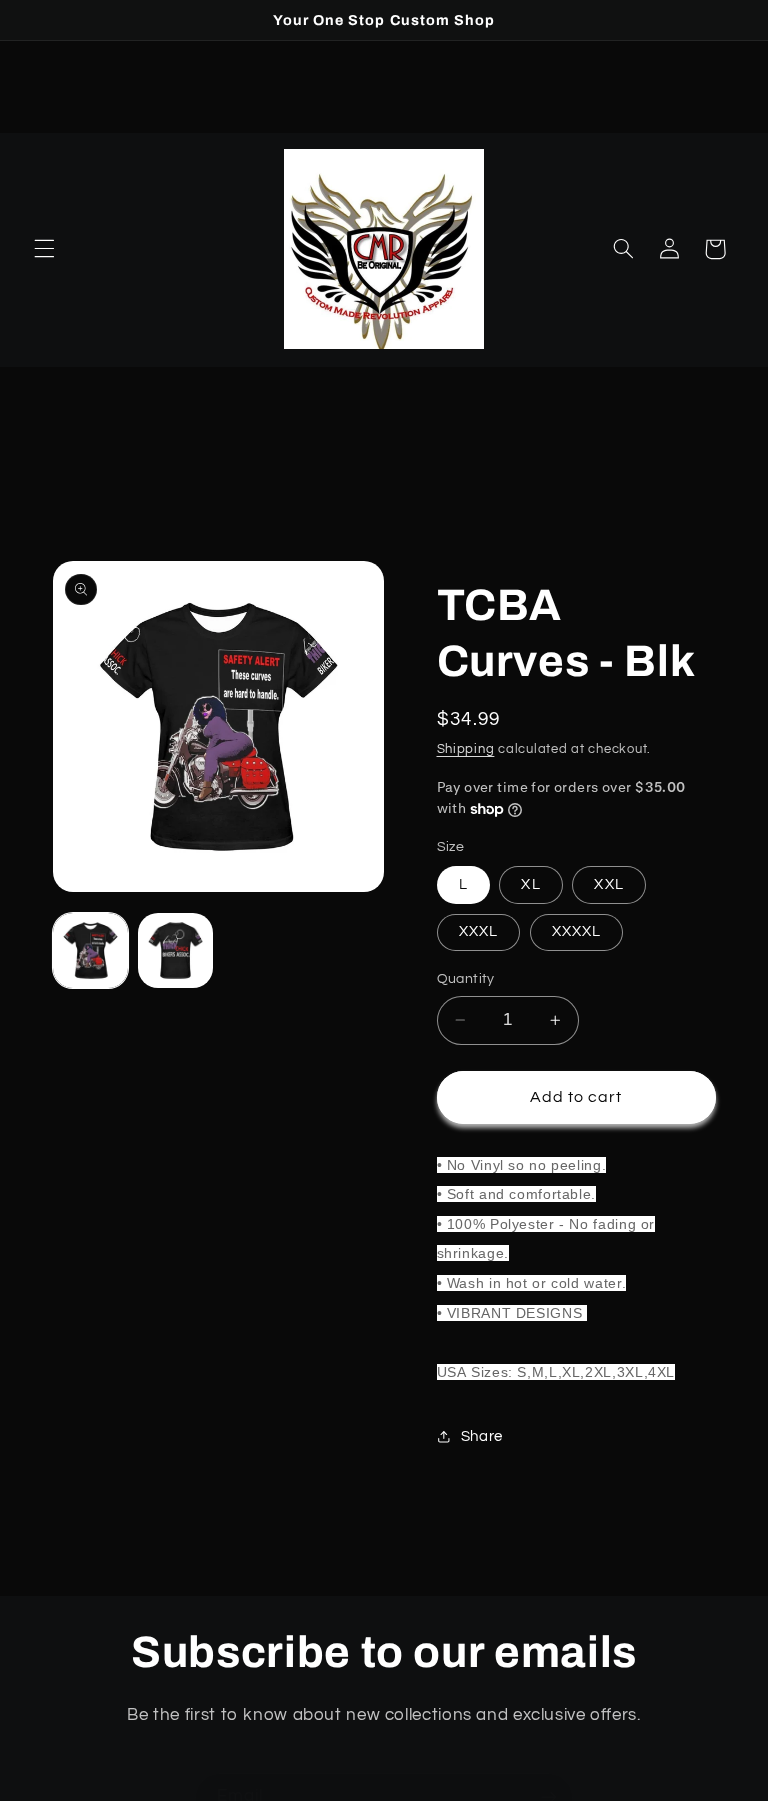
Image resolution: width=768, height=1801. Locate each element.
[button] (44, 249)
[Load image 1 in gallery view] (90, 950)
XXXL (478, 931)
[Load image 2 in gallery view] (175, 950)
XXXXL (576, 931)
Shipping (466, 749)
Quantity (466, 979)
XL (530, 884)
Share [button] (482, 1436)
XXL (608, 884)
